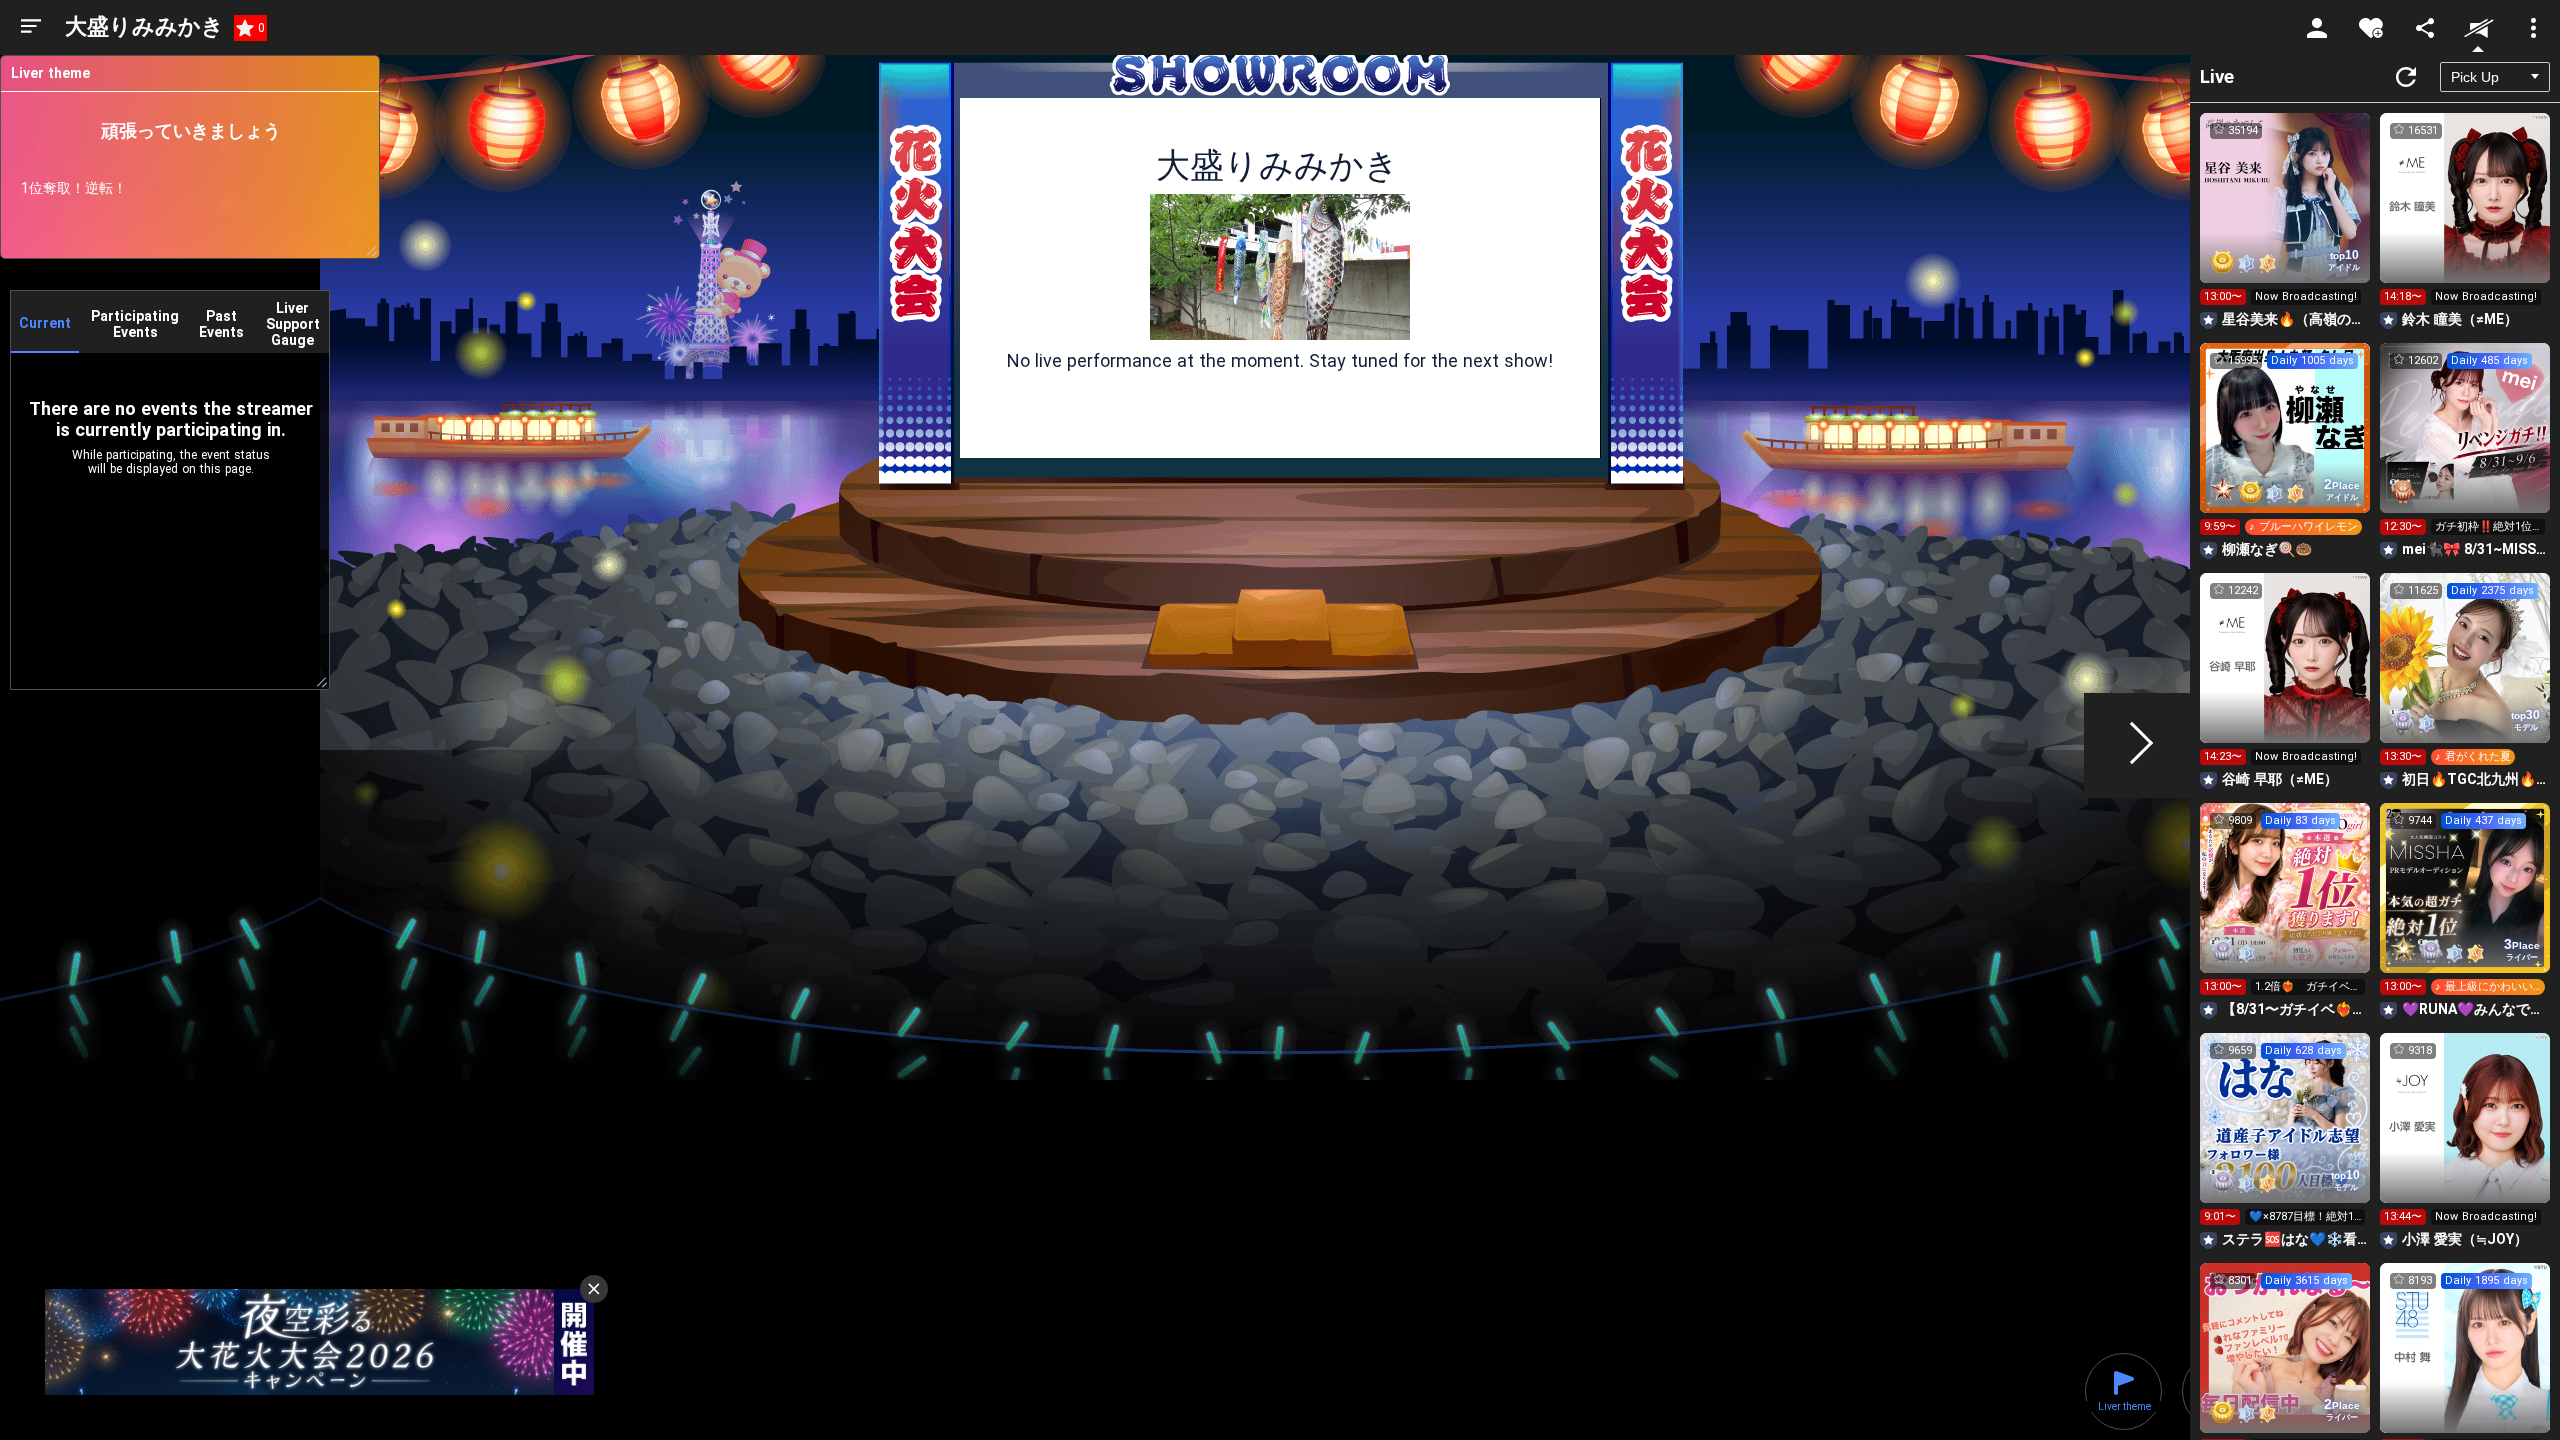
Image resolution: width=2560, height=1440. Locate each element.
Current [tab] (45, 323)
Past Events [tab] (221, 324)
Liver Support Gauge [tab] (293, 324)
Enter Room (2285, 216)
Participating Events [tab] (135, 324)
